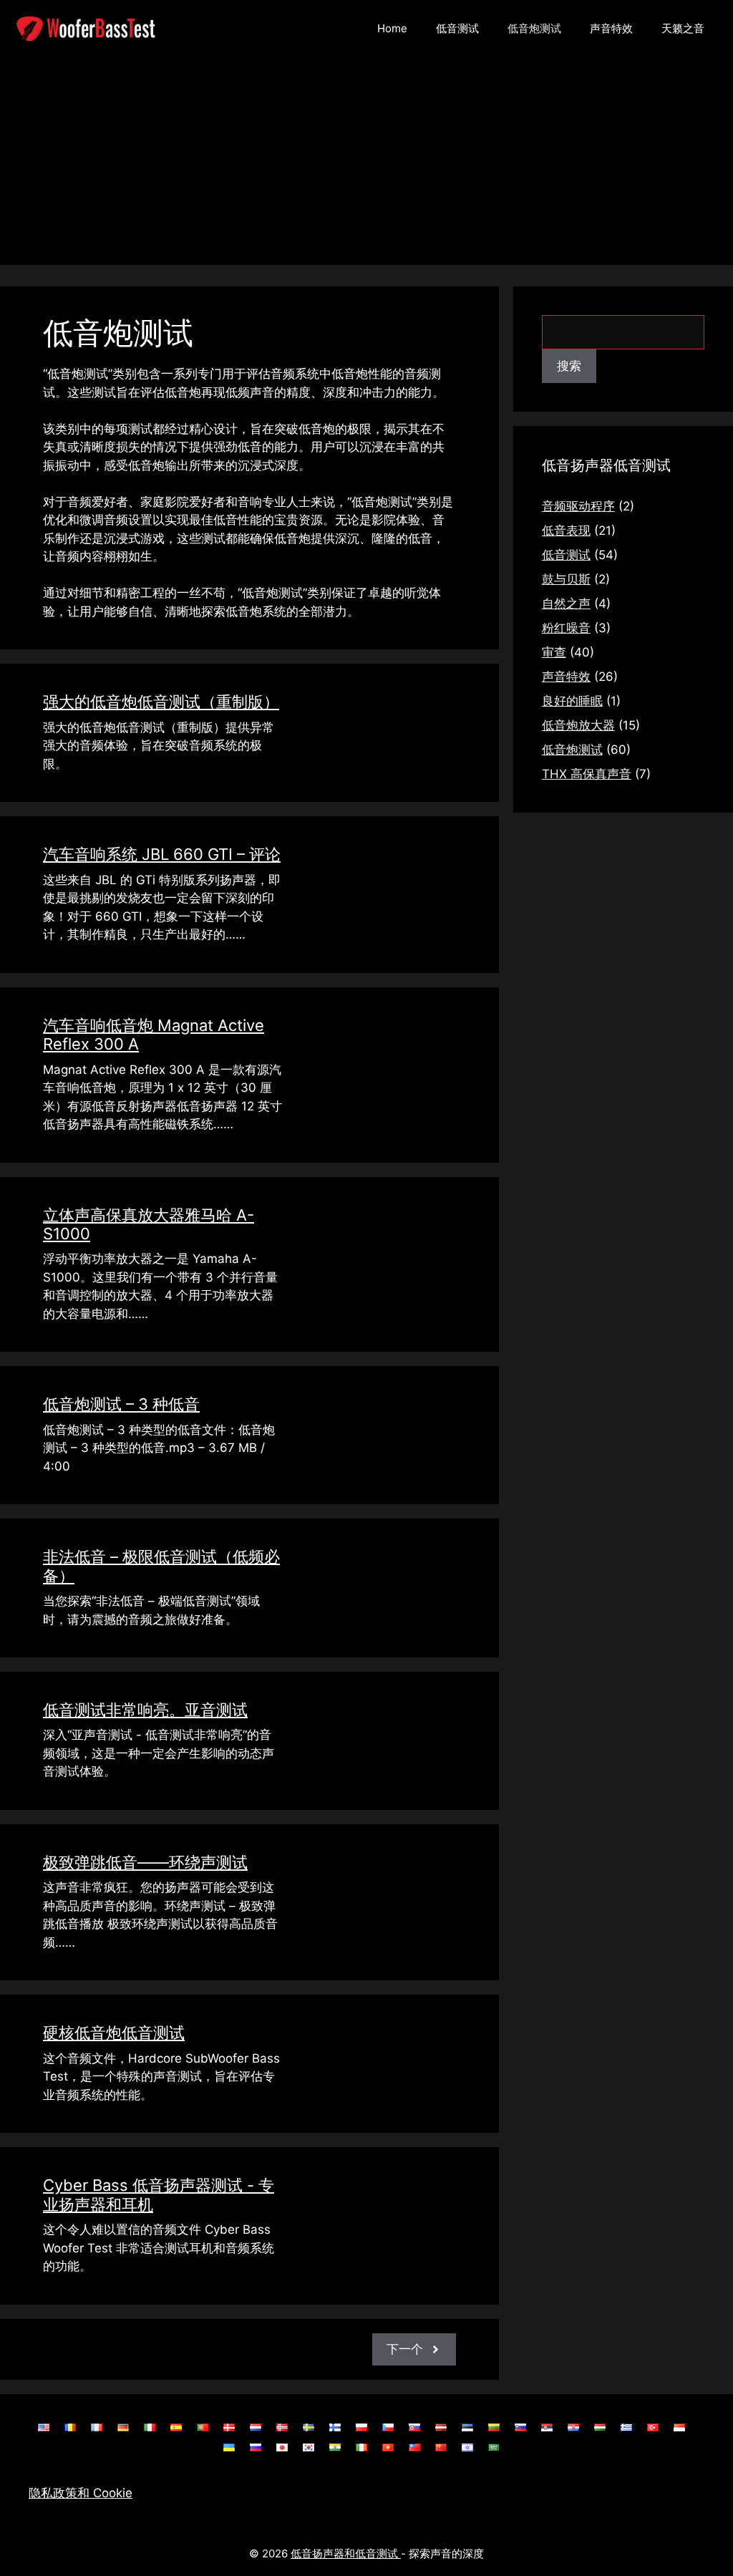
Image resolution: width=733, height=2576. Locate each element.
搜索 (569, 366)
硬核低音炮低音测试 (114, 2033)
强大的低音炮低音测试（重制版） (161, 702)
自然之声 (566, 604)
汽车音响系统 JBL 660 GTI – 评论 (162, 854)
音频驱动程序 (578, 506)
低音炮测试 (534, 28)
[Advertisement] (366, 165)
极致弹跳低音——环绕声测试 (145, 1862)
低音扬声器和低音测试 (346, 2553)
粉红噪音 (566, 628)
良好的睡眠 (572, 701)
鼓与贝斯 (566, 579)
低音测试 (457, 28)
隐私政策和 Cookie (81, 2493)
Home (392, 28)
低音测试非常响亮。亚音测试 (145, 1710)
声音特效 (611, 28)
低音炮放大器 (578, 725)
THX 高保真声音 (587, 774)
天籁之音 (683, 28)
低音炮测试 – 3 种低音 (121, 1404)
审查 (554, 652)
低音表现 (566, 531)
